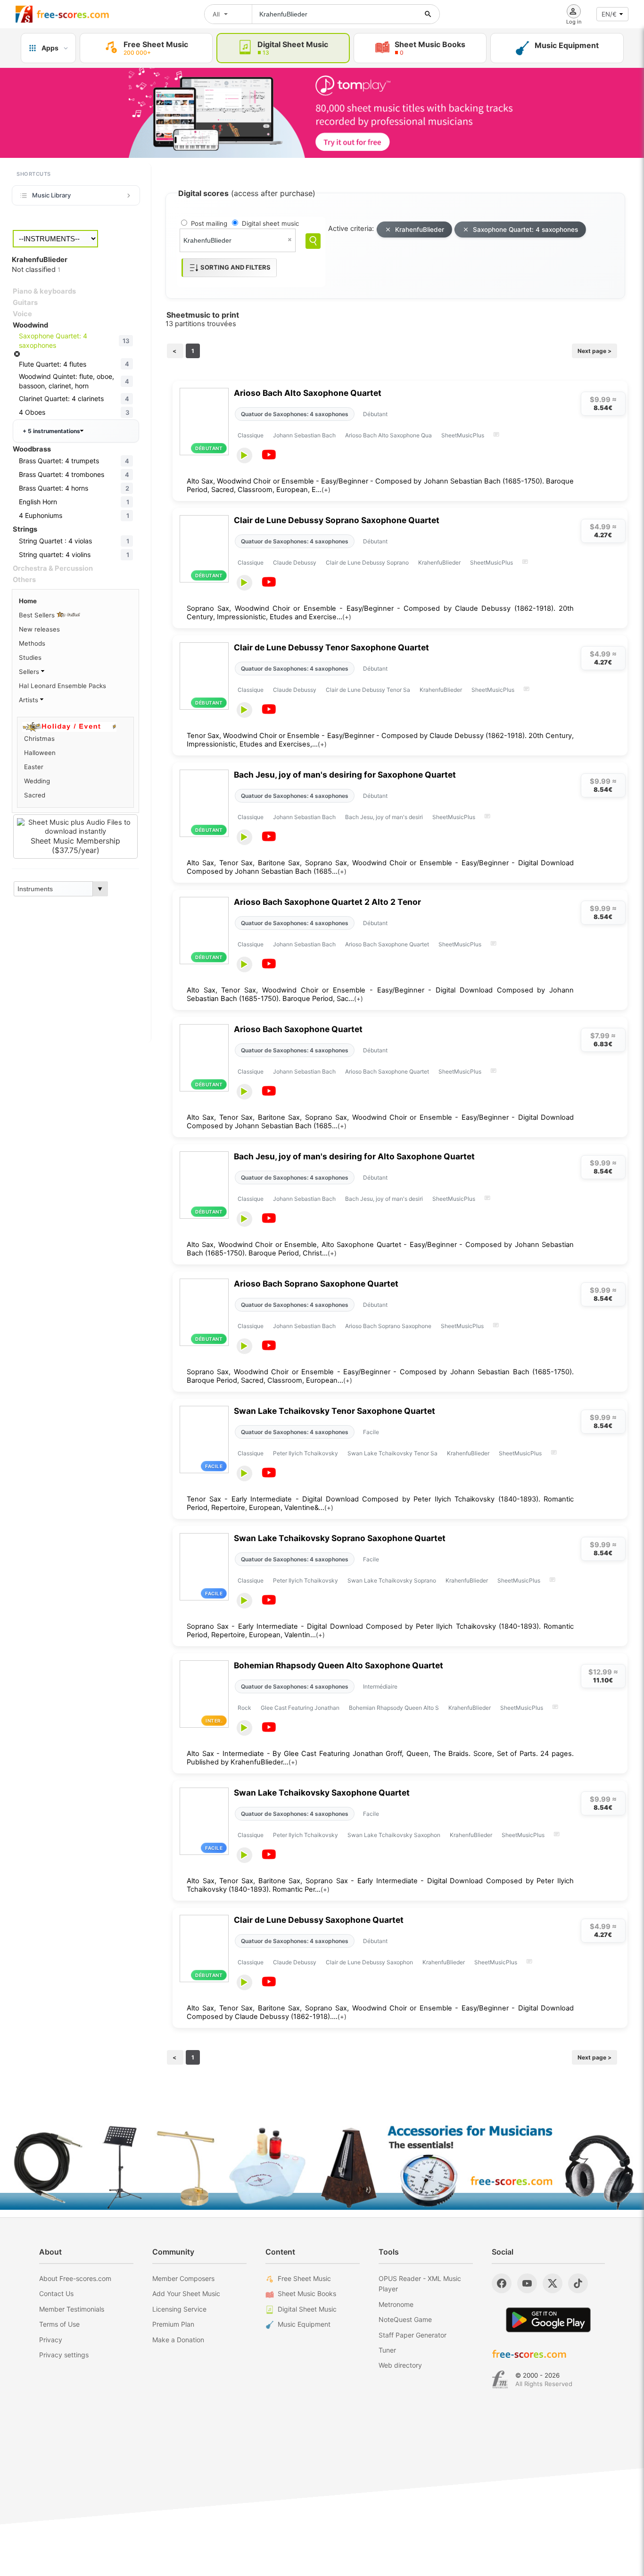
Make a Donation (178, 2340)
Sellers (30, 672)
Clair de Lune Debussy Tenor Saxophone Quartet (331, 647)
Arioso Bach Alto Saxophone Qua (388, 435)
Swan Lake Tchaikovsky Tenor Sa (392, 1453)
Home (28, 601)
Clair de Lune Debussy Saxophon (369, 1962)
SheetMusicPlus (463, 435)
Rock (244, 1708)
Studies (30, 657)
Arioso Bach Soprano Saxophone (388, 1326)
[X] (553, 2283)
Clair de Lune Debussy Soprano (367, 562)
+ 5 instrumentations (51, 431)
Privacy (51, 2340)
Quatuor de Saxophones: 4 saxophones (295, 414)
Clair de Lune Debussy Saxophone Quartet (319, 1920)
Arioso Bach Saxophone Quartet (387, 944)
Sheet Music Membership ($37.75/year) (75, 845)
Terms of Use (59, 2324)
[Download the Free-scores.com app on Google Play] (548, 2320)
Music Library (51, 195)
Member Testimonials (72, 2309)
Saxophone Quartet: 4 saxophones (525, 230)
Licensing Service (179, 2309)
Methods (32, 643)
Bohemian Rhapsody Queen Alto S (394, 1708)
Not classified (36, 270)
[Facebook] (502, 2283)
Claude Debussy (295, 562)
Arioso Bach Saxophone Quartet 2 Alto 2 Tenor (327, 902)
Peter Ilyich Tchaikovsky (305, 1453)
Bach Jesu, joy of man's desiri (384, 817)
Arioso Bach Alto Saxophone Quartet (308, 393)
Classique (251, 435)
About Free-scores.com (75, 2278)
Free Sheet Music (304, 2278)
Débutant (375, 414)
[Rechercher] (428, 14)
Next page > (594, 351)
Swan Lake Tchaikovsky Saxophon (394, 1835)
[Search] (313, 241)
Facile (371, 1432)
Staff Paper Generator (413, 2335)
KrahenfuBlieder (420, 230)
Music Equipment (304, 2324)
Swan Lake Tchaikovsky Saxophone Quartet (322, 1793)
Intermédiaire (380, 1686)
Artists (29, 700)
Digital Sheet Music (307, 2309)
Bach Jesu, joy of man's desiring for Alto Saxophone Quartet (354, 1156)
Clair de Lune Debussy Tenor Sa (368, 690)
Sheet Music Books (307, 2293)
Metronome (396, 2304)
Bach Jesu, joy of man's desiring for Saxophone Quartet (345, 775)
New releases (39, 629)
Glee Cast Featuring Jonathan (300, 1708)
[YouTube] (527, 2283)
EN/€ (609, 14)
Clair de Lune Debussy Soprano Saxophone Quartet (337, 520)
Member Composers (183, 2278)
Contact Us (56, 2293)
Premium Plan (173, 2324)
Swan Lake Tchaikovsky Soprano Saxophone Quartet (340, 1538)
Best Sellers (38, 615)
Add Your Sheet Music (186, 2293)
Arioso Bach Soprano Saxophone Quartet (316, 1284)
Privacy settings (64, 2355)
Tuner (387, 2350)
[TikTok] (578, 2283)
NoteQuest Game (405, 2319)
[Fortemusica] (500, 2379)
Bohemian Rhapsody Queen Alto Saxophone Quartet (339, 1665)
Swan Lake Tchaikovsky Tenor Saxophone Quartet (334, 1411)
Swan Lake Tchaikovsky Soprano (392, 1580)
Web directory (400, 2365)
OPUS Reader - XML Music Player (420, 2284)
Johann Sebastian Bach (304, 435)
